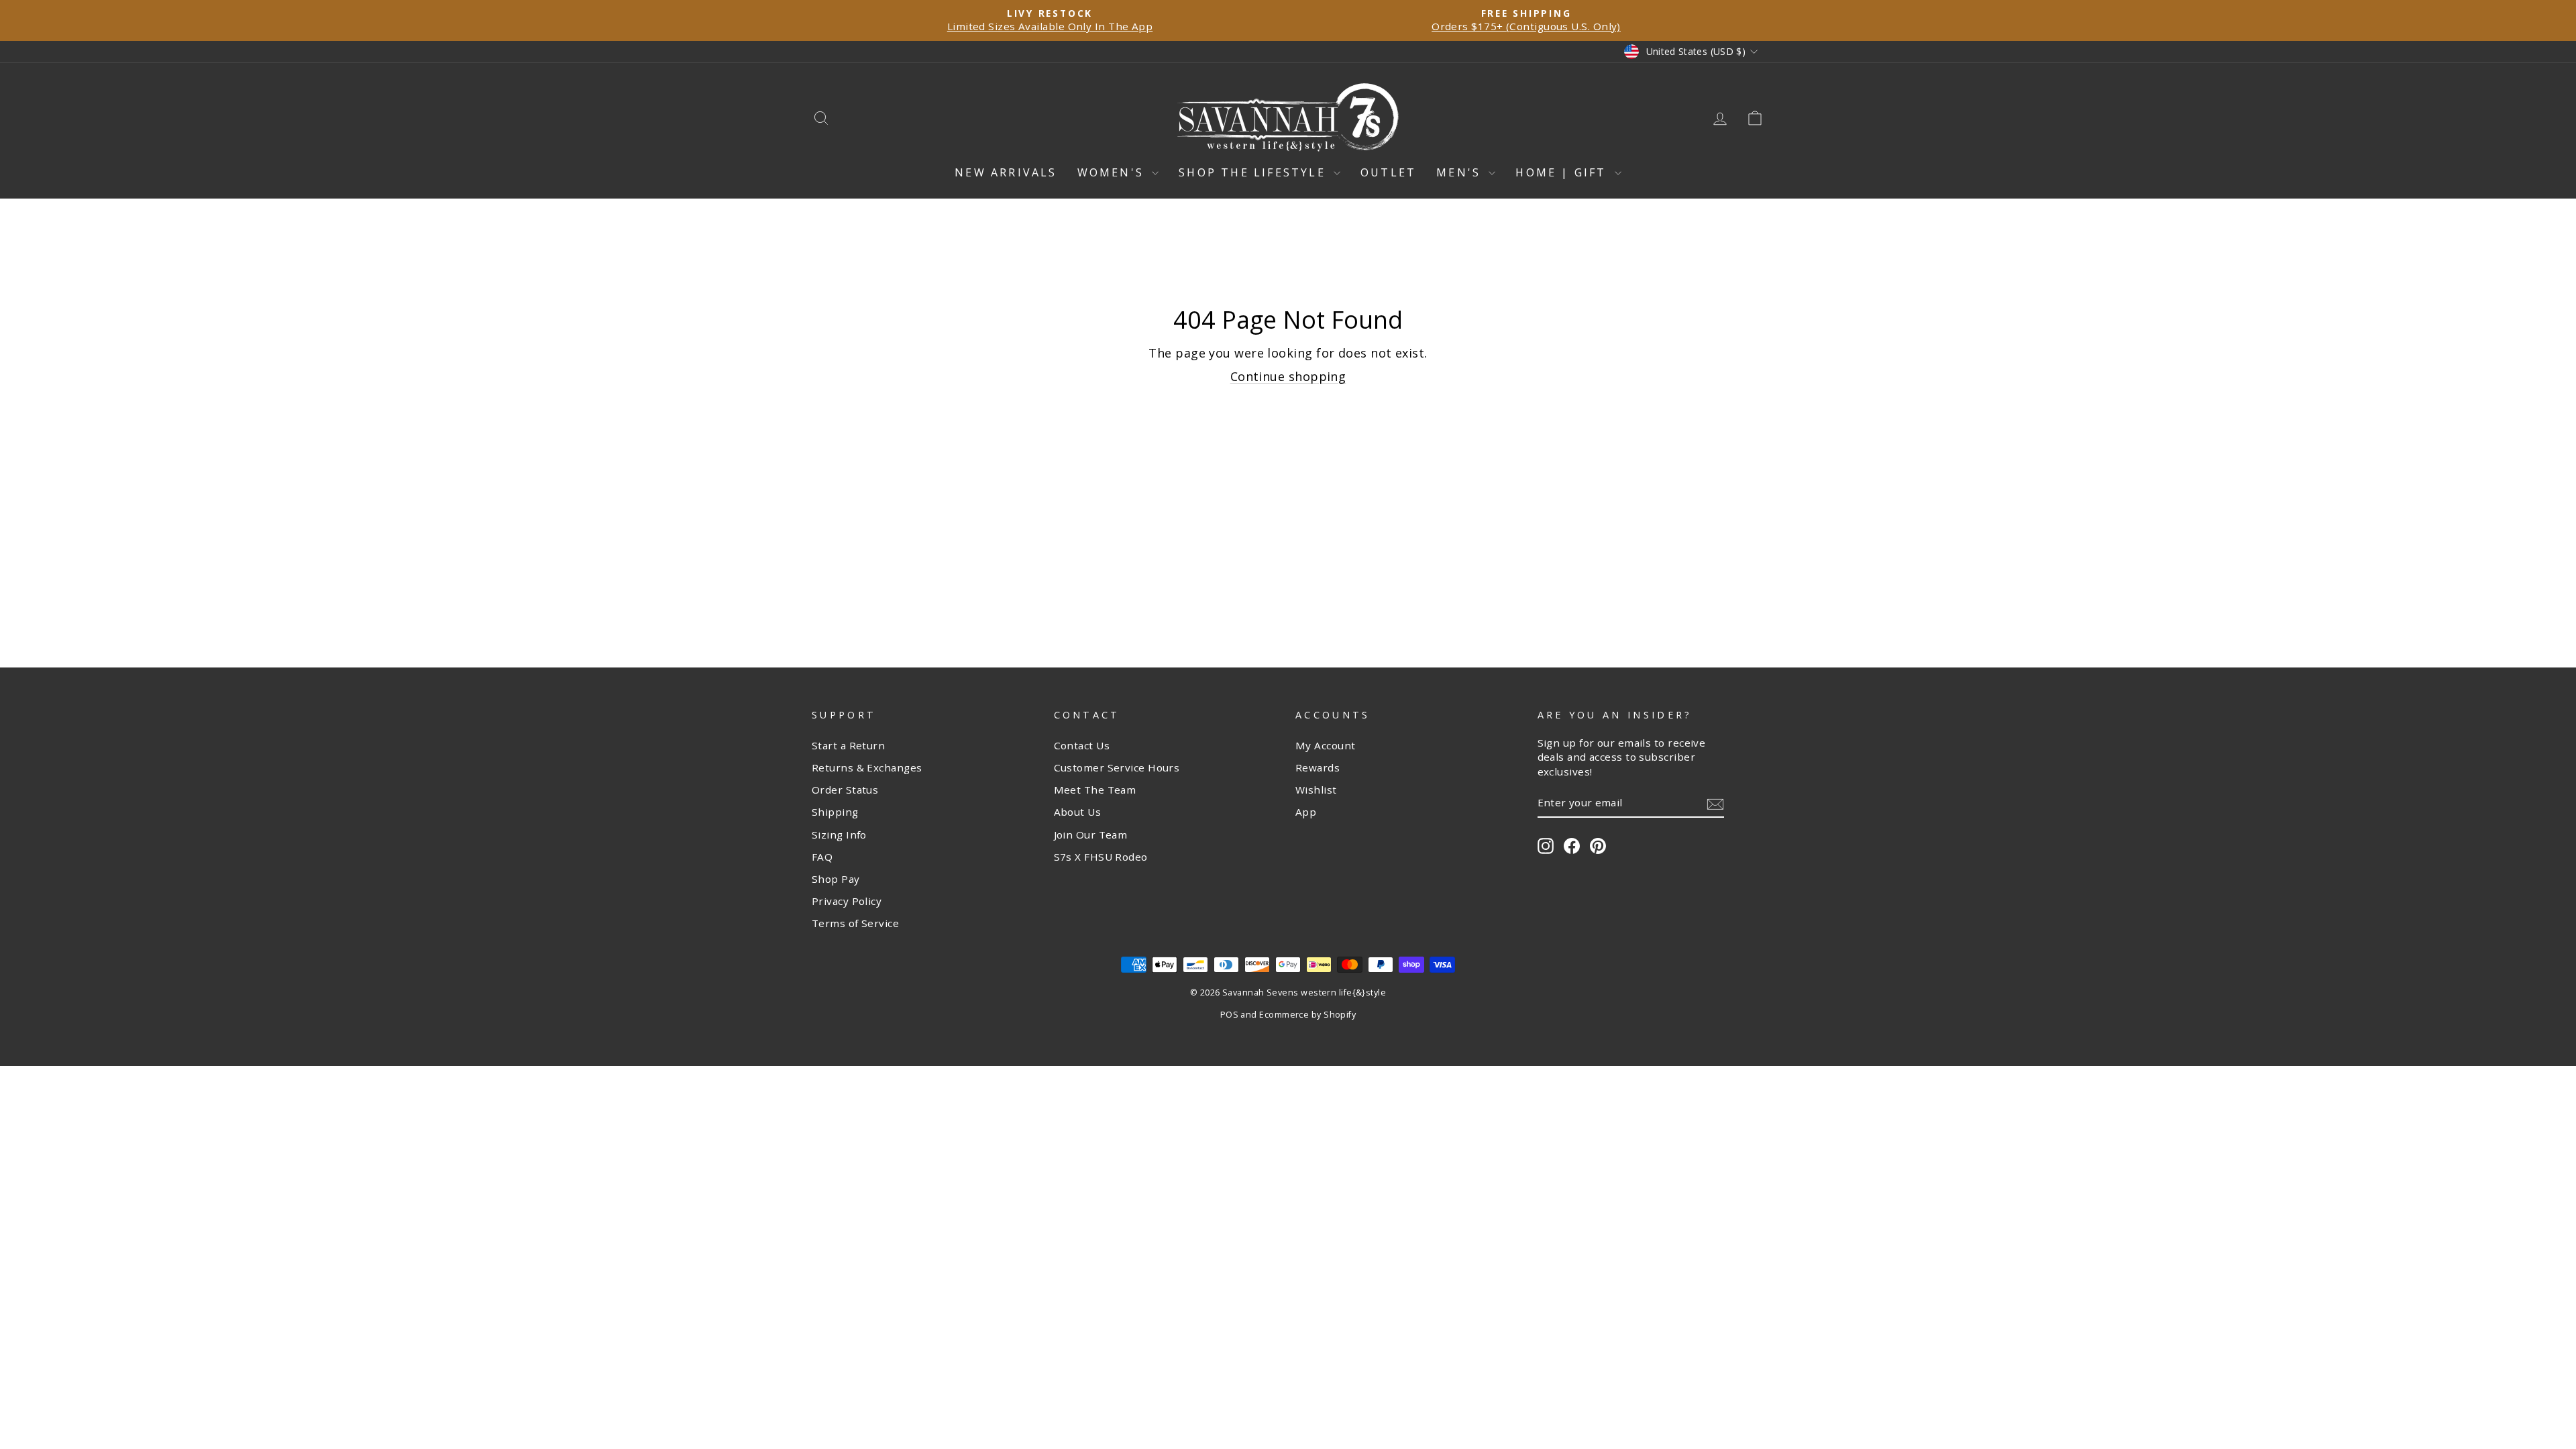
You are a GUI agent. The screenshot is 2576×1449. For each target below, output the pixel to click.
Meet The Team (1095, 790)
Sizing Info (839, 835)
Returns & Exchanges (867, 767)
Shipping (835, 812)
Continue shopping (1288, 376)
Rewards (1318, 767)
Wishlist (1316, 790)
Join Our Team (1091, 835)
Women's (1113, 172)
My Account (1326, 745)
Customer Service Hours (1117, 767)
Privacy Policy (847, 901)
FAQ (822, 857)
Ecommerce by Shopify (1307, 1015)
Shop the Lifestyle (1254, 172)
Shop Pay (836, 879)
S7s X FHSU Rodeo (1101, 857)
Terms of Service (855, 923)
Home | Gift (1563, 172)
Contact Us (1082, 745)
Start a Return (848, 745)
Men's (1461, 172)
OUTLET (1388, 172)
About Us (1078, 812)
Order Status (845, 790)
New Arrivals (1006, 172)
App (1306, 812)
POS (1229, 1015)
